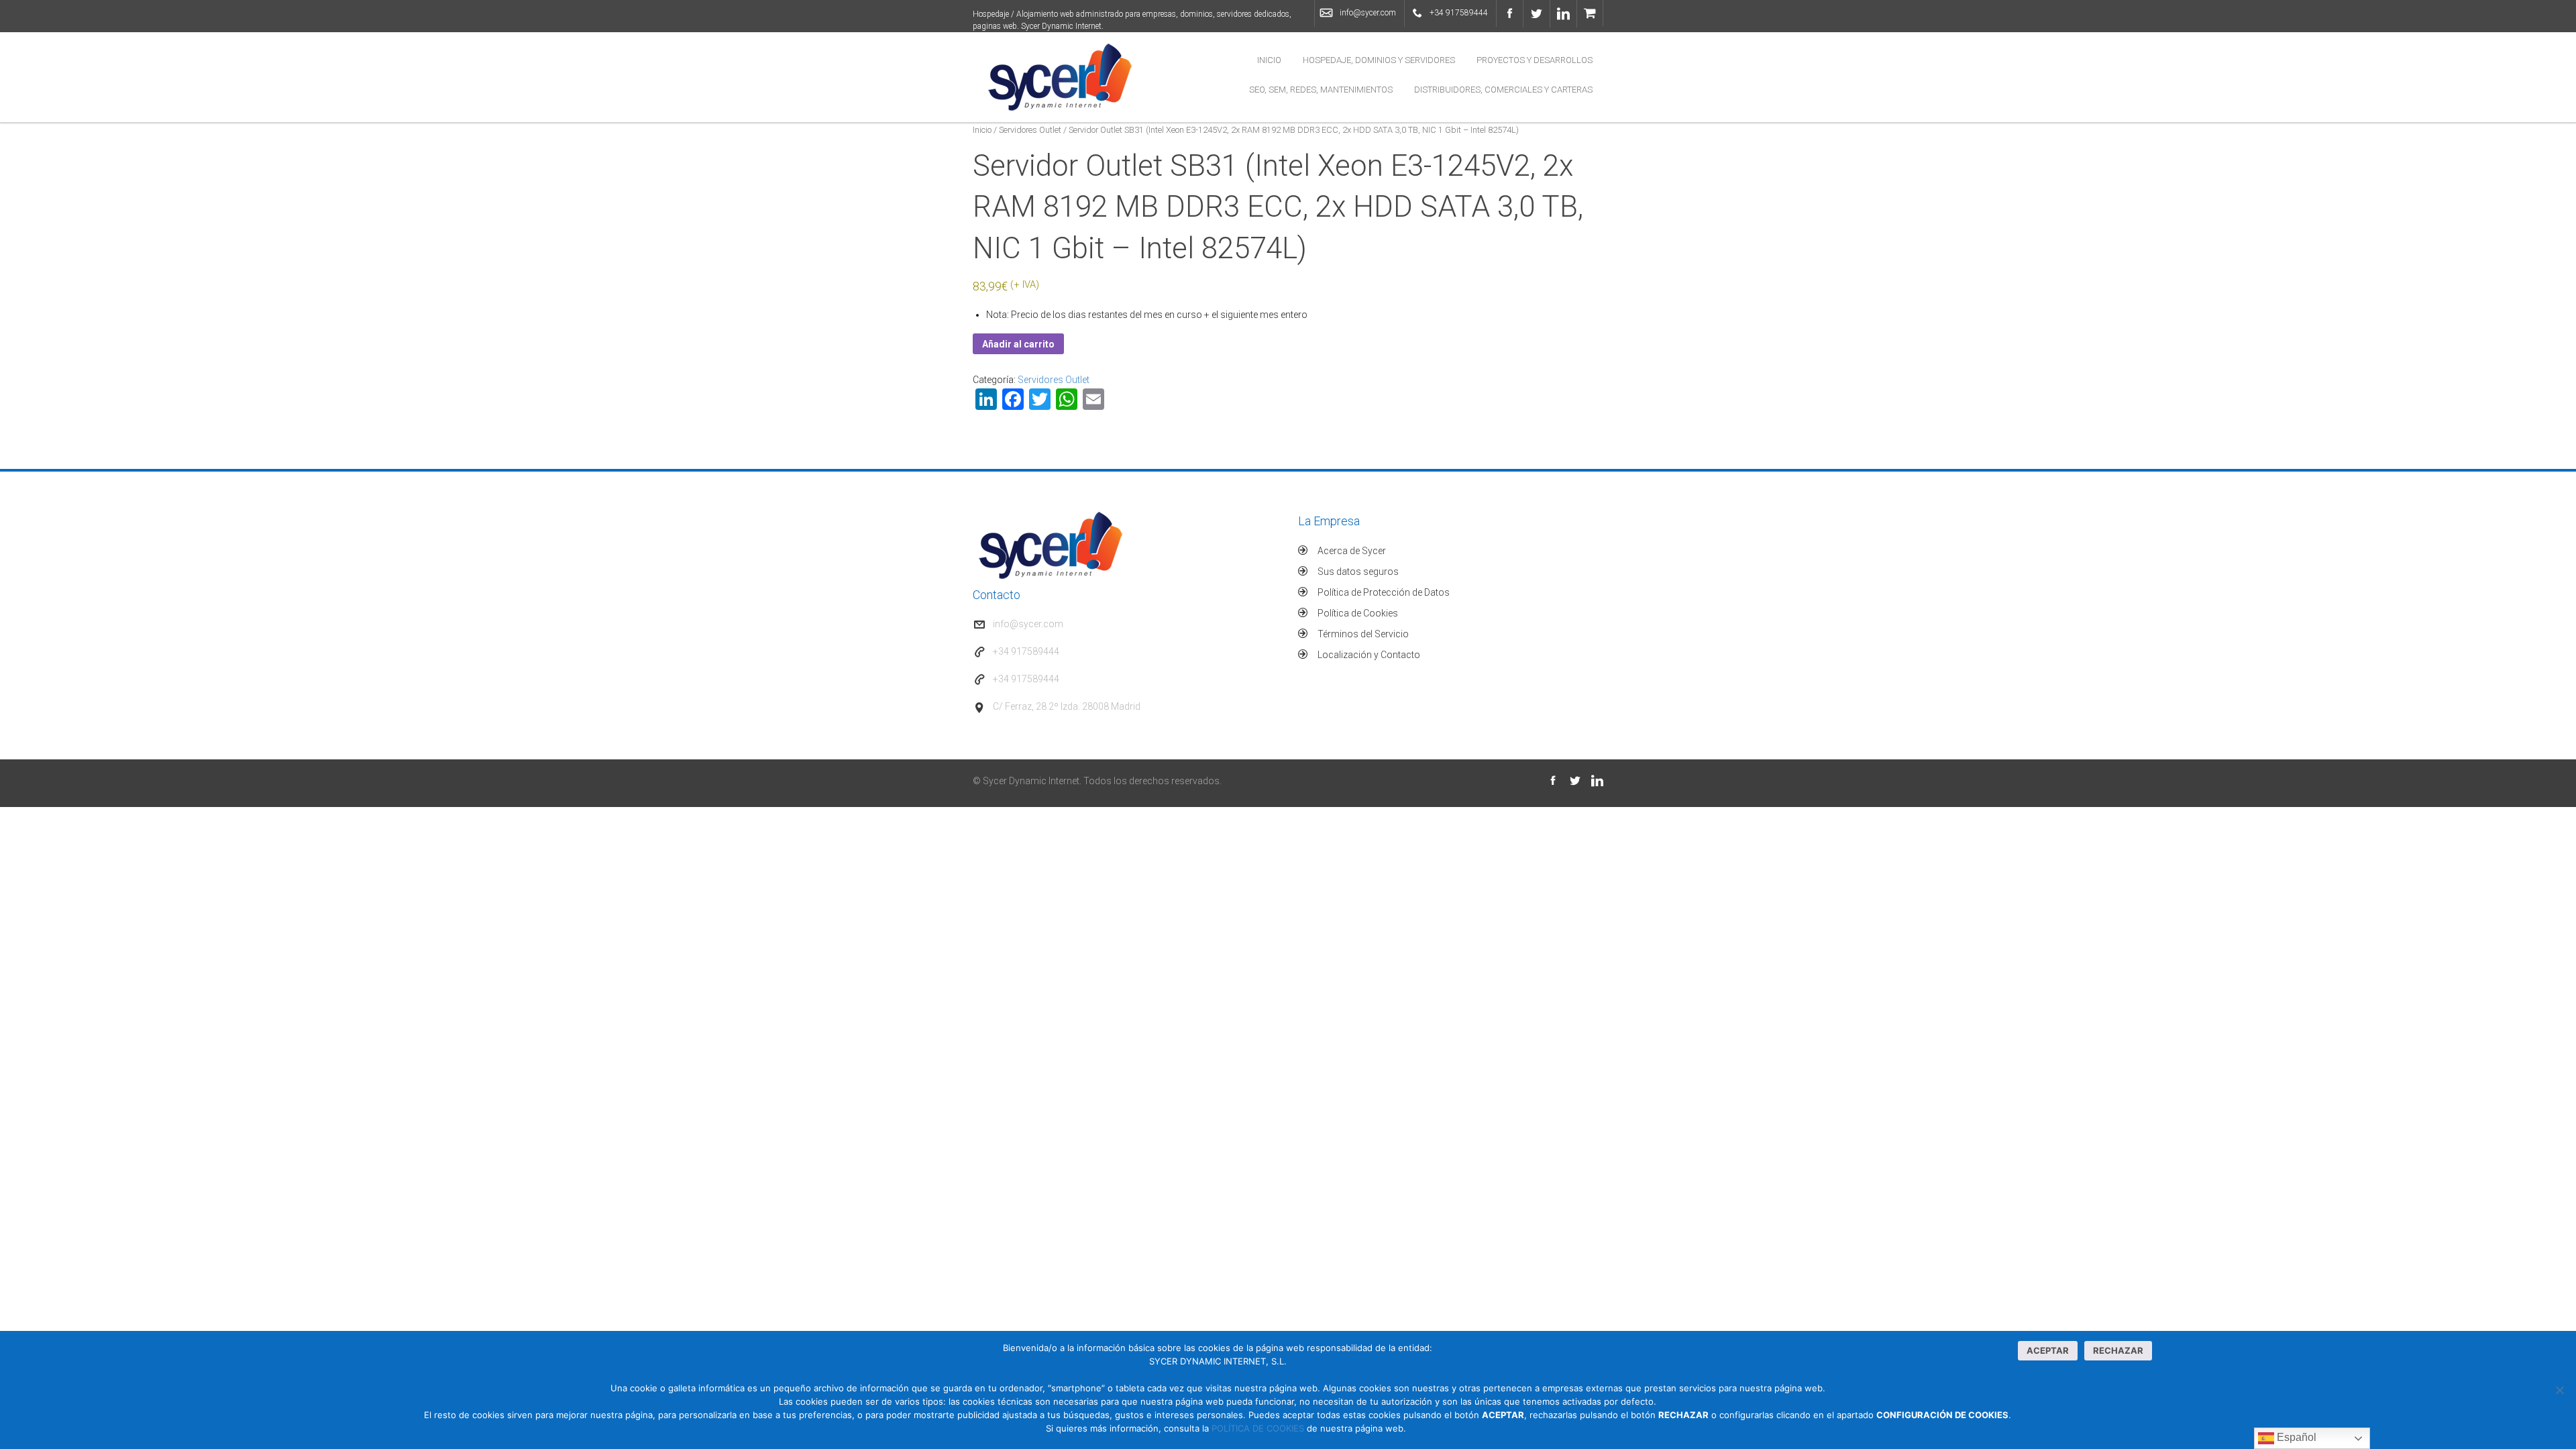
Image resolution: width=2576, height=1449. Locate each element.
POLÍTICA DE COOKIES (1258, 1428)
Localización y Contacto (1369, 655)
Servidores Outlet (1030, 130)
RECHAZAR (2118, 1350)
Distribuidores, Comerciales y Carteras (1503, 90)
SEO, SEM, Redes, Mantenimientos (1321, 90)
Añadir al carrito (1018, 344)
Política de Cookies (1358, 613)
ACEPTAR (2048, 1350)
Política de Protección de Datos (1384, 592)
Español (2295, 1437)
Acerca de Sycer (1352, 551)
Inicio (1269, 60)
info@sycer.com (1368, 13)
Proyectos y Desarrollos (1535, 60)
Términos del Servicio (1363, 634)
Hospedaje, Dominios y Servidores (1379, 60)
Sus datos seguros (1358, 572)
